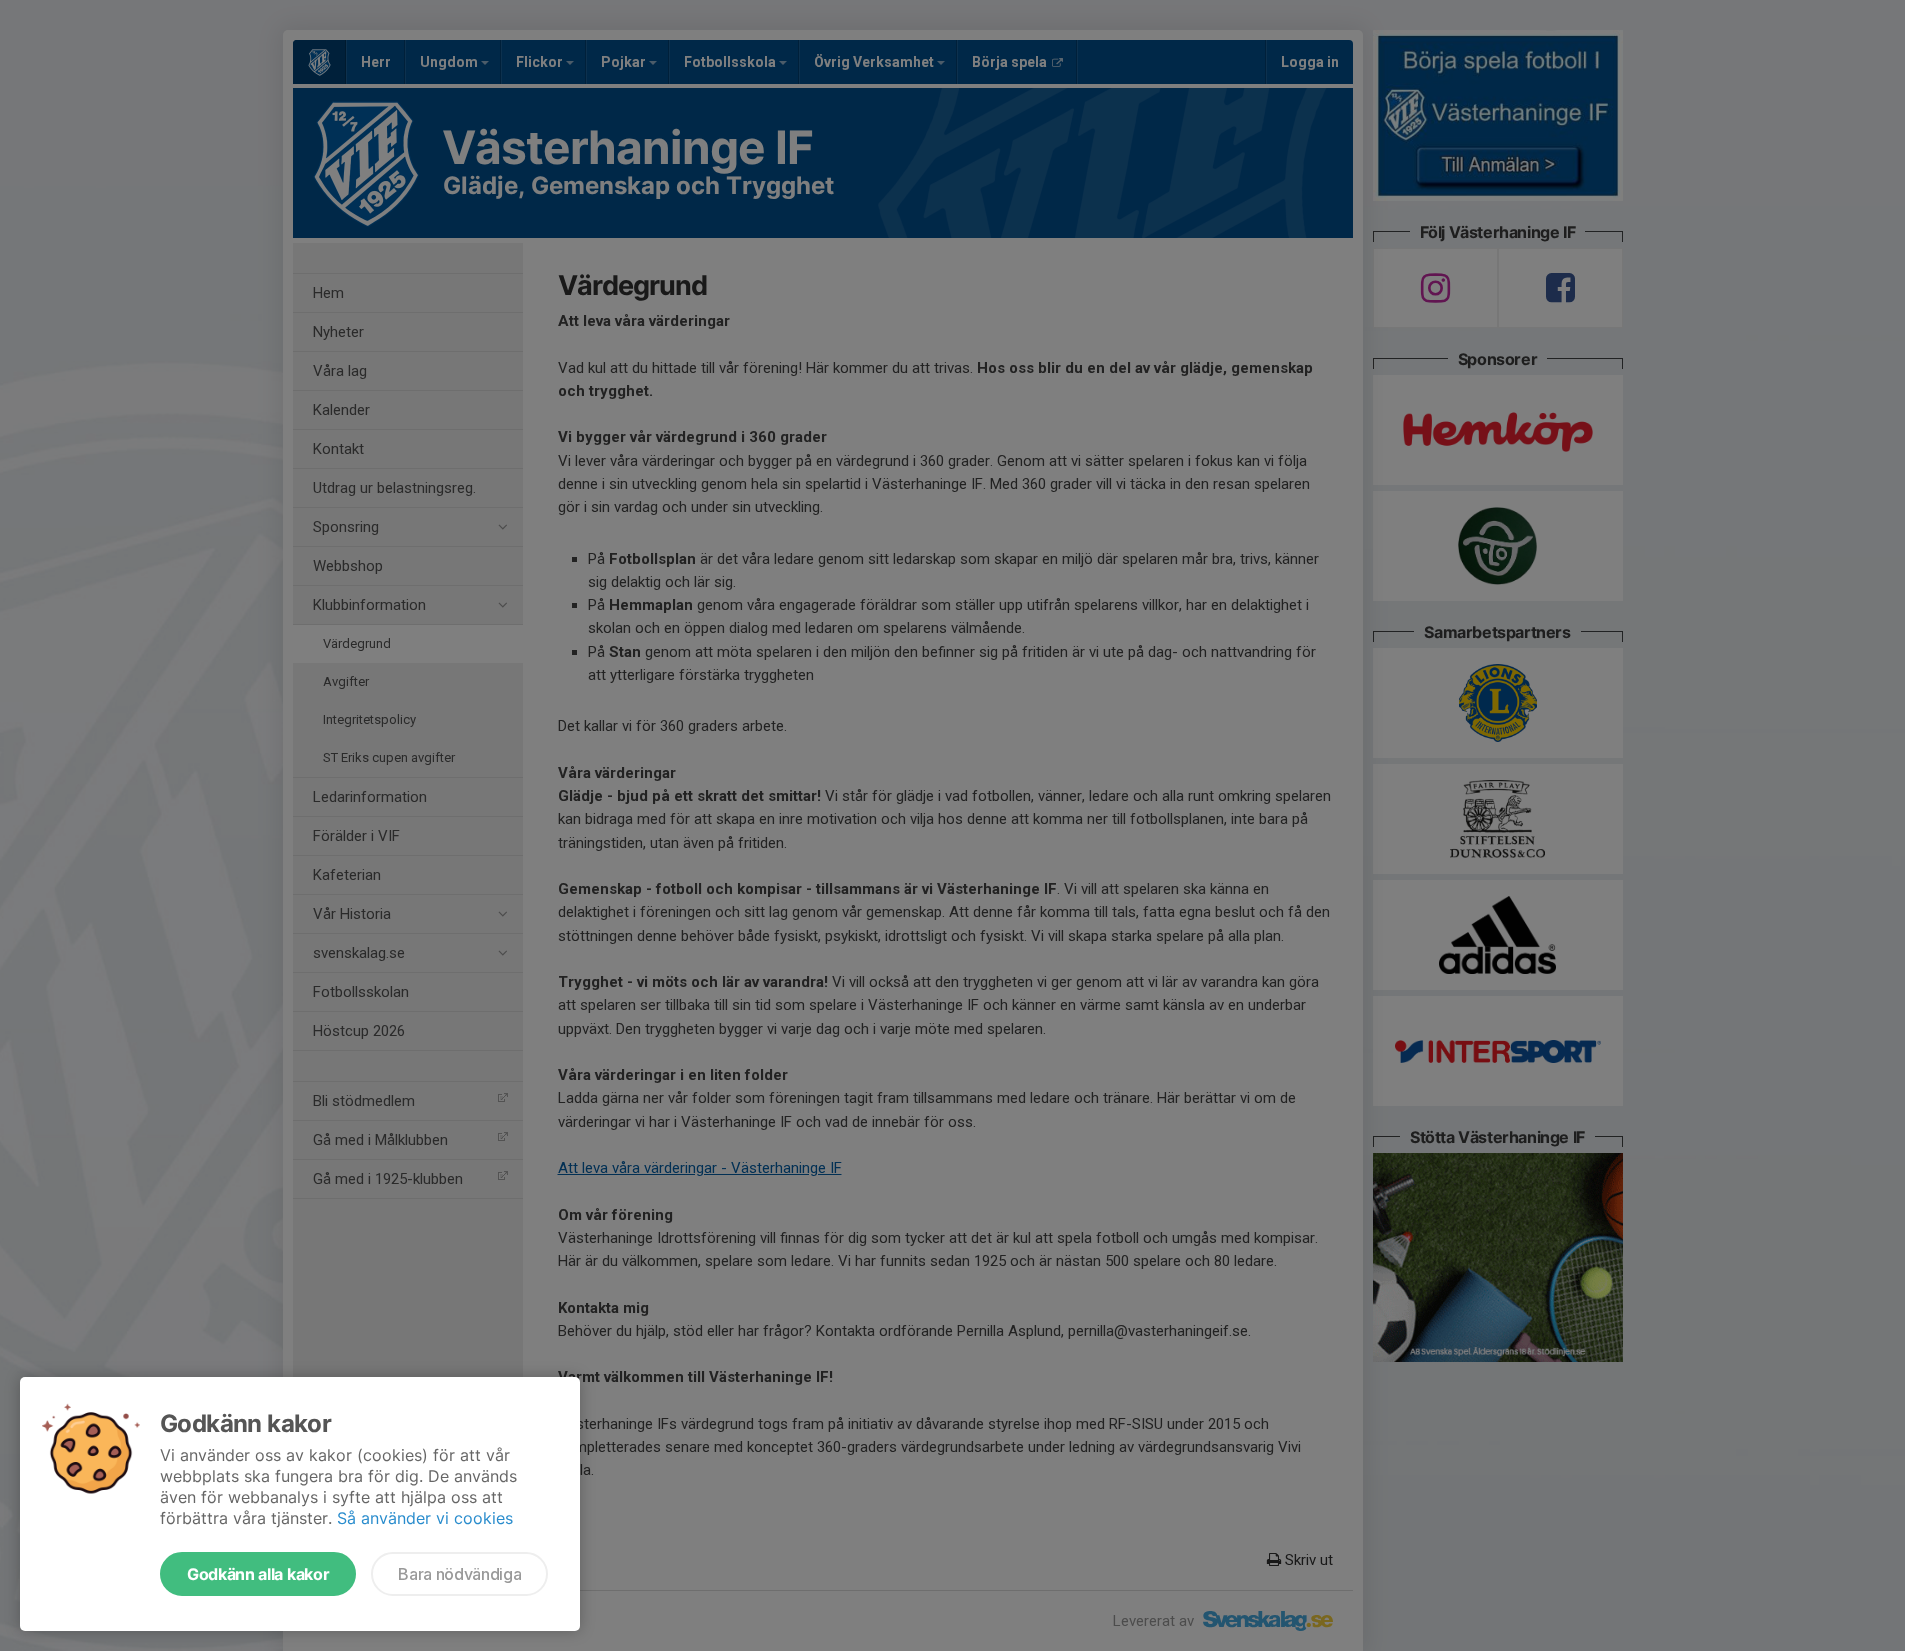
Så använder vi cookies (425, 1518)
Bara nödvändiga (459, 1574)
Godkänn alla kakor (258, 1574)
